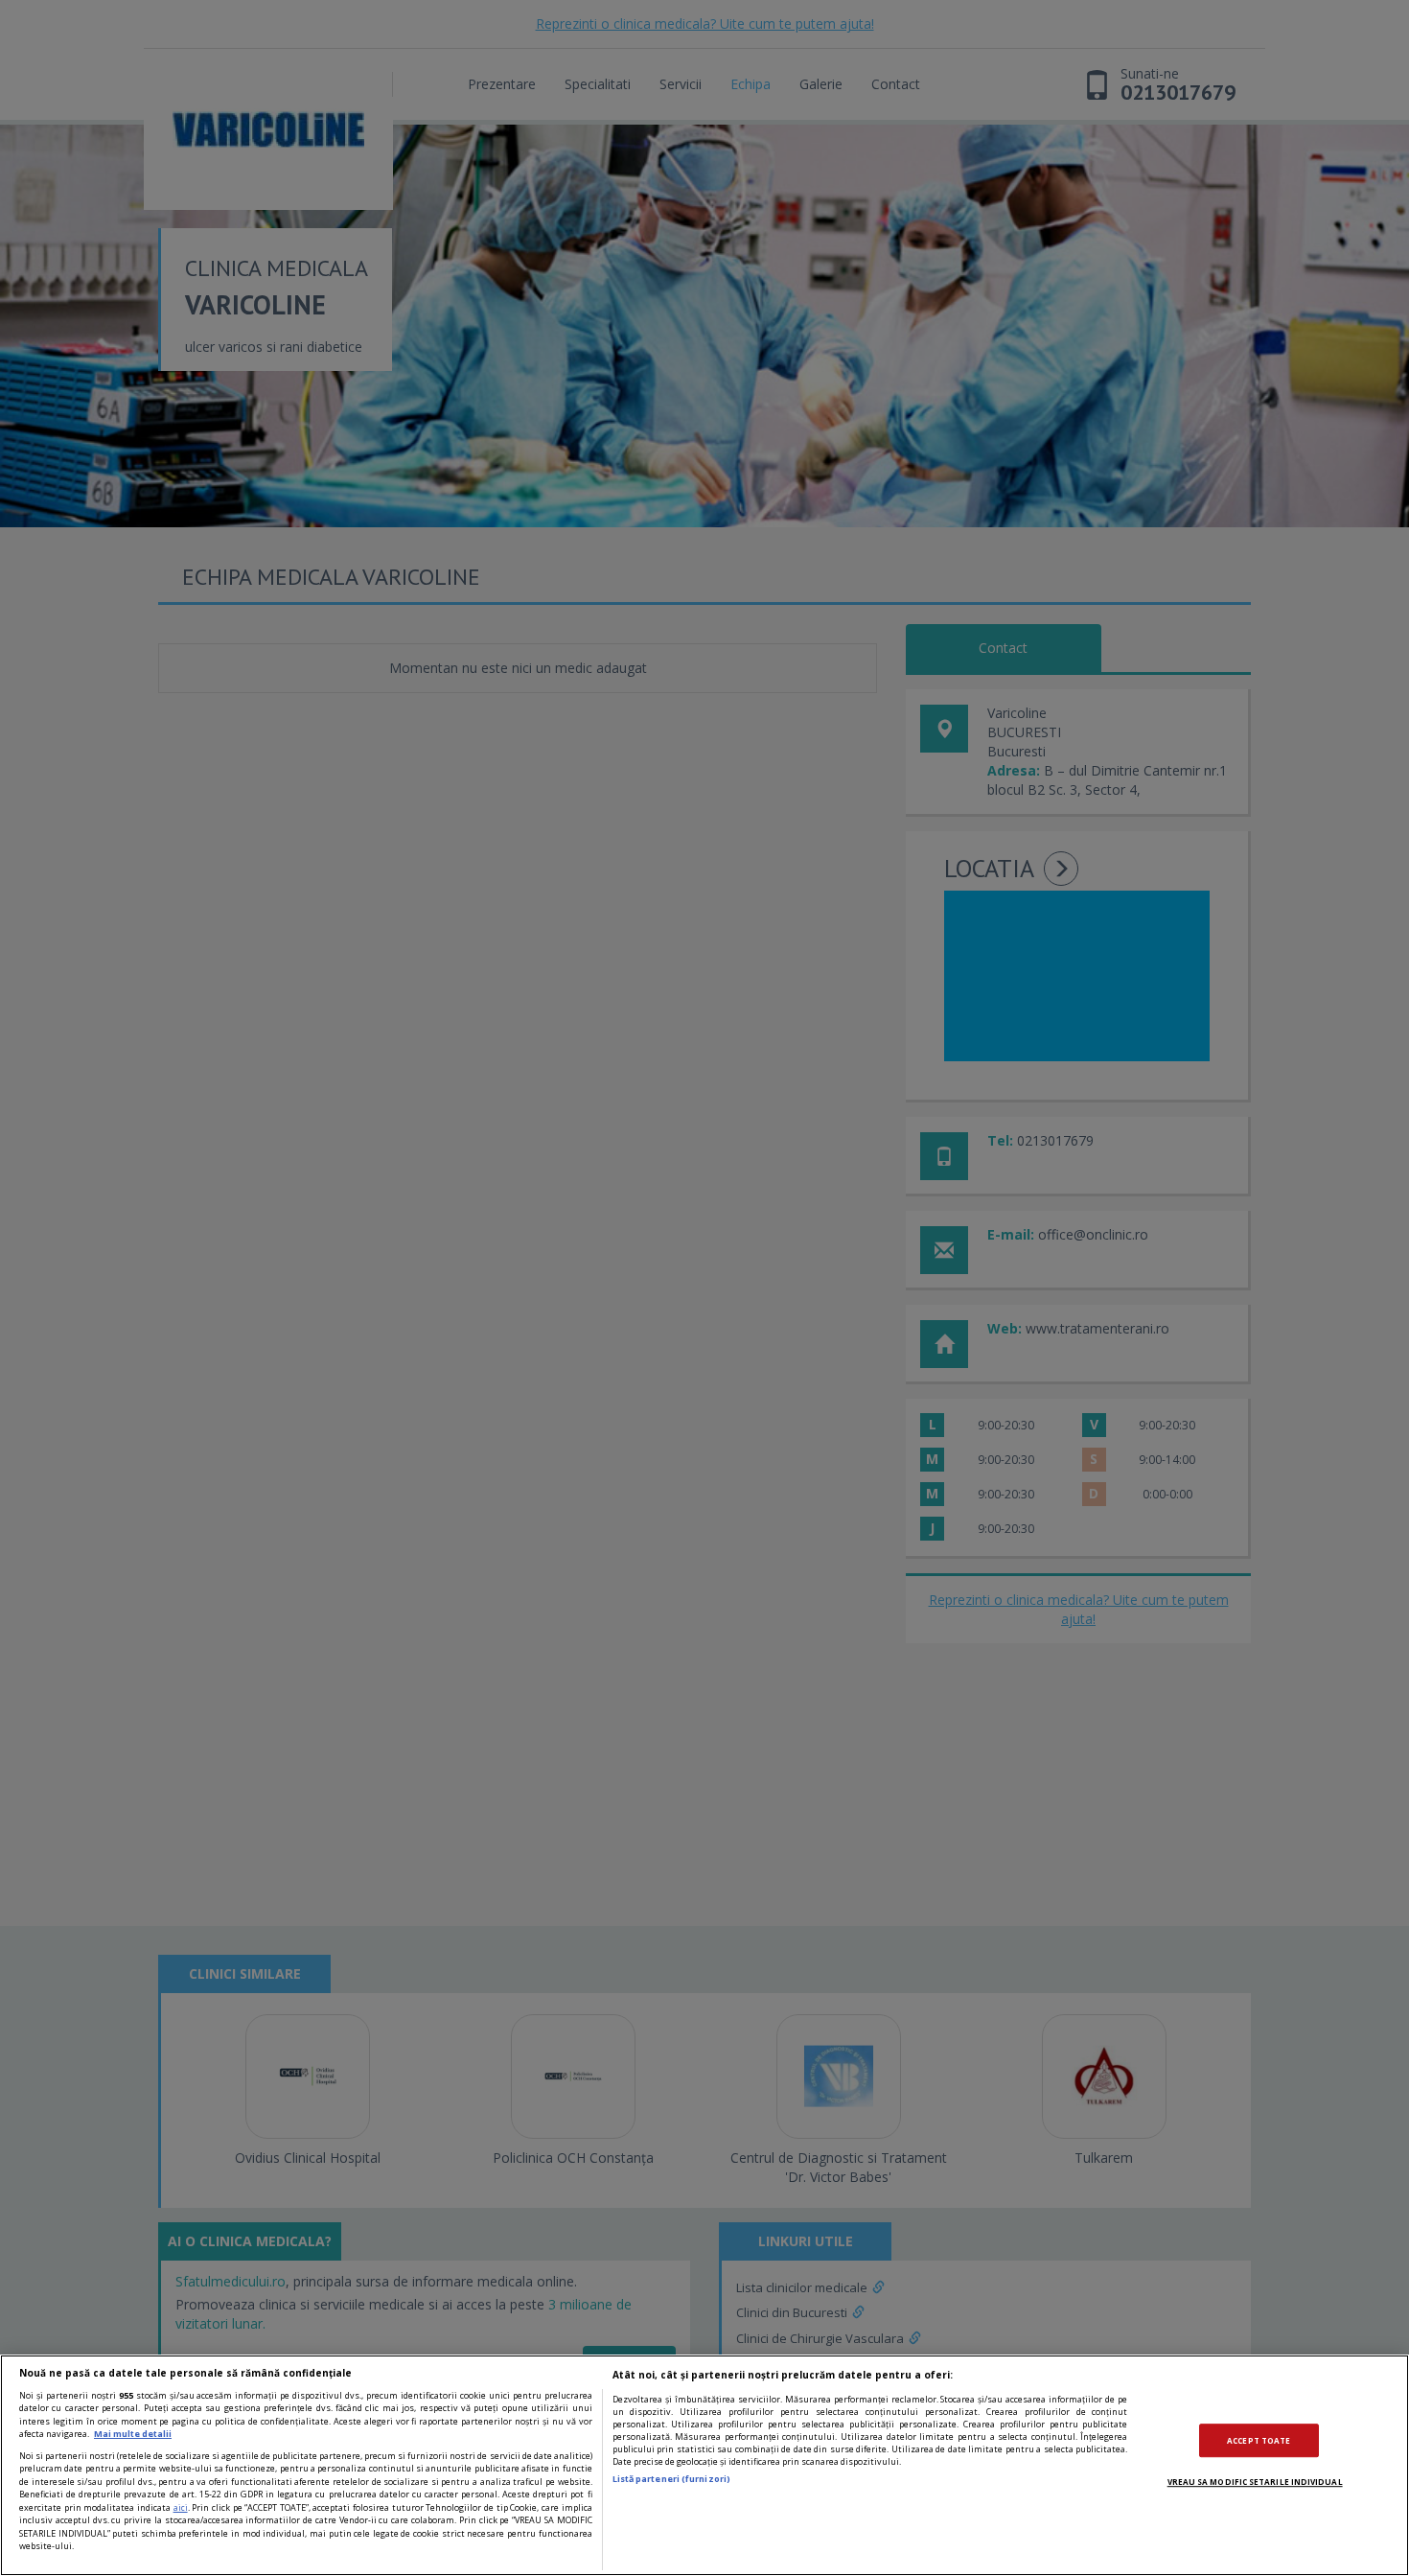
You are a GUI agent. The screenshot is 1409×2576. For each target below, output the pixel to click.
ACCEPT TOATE (1259, 2440)
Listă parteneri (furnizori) (671, 2479)
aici (181, 2507)
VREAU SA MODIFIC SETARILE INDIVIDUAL (1255, 2482)
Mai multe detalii (133, 2434)
